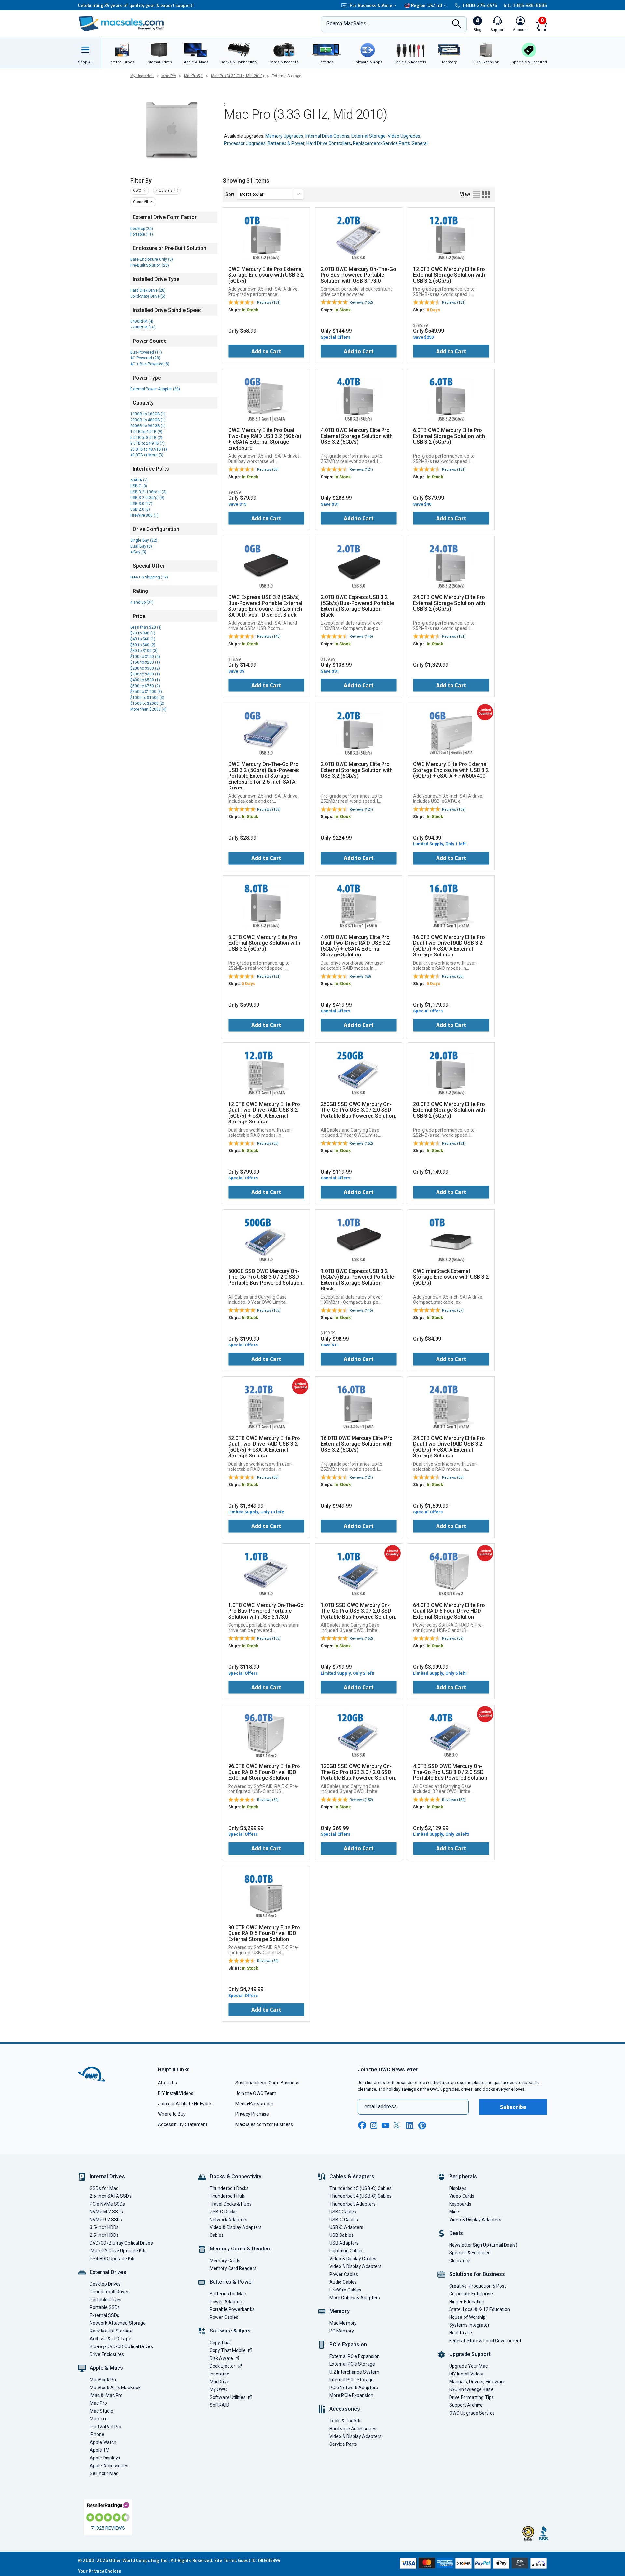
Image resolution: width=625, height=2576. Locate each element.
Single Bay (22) (144, 540)
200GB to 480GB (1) (148, 420)
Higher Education (467, 2302)
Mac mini (99, 2419)
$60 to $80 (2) (143, 645)
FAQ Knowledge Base (471, 2389)
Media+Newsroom (254, 2104)
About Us (167, 2083)
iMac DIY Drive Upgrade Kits (118, 2251)
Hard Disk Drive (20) (148, 290)
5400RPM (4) (142, 321)
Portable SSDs (105, 2307)
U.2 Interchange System (354, 2372)
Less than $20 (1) (146, 627)
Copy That (220, 2343)
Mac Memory (343, 2323)
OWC (137, 191)
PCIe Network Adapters (354, 2388)
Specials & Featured (470, 2253)
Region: (427, 5)
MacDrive (219, 2382)
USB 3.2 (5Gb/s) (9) (147, 498)
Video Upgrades (404, 136)
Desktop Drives (105, 2284)
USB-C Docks (223, 2212)
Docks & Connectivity (236, 2176)
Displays (458, 2188)
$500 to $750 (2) (145, 686)
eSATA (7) (139, 480)
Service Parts (343, 2444)
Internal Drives (107, 2176)
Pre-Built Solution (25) (150, 265)
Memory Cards (225, 2261)
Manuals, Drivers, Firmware (477, 2382)
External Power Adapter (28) (155, 389)
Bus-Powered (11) (146, 352)
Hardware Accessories (353, 2429)
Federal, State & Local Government (485, 2341)
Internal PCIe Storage (352, 2380)
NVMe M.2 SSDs (106, 2212)
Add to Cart (266, 351)
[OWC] (121, 24)
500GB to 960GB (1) (148, 426)
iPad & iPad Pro (106, 2427)
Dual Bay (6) (141, 546)
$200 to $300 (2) (145, 668)
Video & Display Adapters (236, 2227)
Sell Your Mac (104, 2473)
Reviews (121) (269, 303)
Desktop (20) (142, 229)
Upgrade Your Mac (468, 2366)
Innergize (219, 2374)
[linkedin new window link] (410, 2125)
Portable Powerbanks (232, 2309)
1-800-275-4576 (480, 5)
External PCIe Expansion (354, 2356)
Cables (217, 2235)
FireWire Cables (345, 2290)
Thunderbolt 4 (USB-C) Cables (361, 2196)
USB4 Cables (343, 2212)
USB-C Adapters (346, 2227)
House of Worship (467, 2317)
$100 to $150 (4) (145, 657)
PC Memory (342, 2331)
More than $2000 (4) (148, 709)
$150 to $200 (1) (145, 662)
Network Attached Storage (118, 2323)
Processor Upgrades (245, 143)
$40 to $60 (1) (143, 639)
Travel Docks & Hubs (231, 2204)
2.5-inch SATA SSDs (111, 2196)
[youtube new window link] (385, 2125)
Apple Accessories (109, 2466)
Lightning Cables (347, 2251)
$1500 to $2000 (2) (147, 703)
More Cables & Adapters (355, 2298)
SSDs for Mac (104, 2188)
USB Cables (341, 2235)
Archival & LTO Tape (111, 2339)
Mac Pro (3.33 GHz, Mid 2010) (237, 76)
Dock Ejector (222, 2366)
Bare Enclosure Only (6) (152, 259)
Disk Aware (221, 2358)
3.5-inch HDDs (104, 2227)
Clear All (141, 202)
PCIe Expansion (348, 2344)
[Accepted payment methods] (472, 2564)
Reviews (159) (454, 809)
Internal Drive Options (327, 136)
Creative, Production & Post (478, 2286)
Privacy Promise (252, 2114)
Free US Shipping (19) (149, 577)
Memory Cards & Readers (241, 2249)
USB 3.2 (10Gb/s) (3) (148, 492)
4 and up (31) (142, 602)
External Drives (108, 2272)
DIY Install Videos (176, 2093)
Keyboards (460, 2204)
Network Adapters (229, 2220)
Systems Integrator (469, 2325)
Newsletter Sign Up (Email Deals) (483, 2245)
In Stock (250, 310)
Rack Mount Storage (111, 2331)
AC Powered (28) (145, 358)
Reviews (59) (453, 1639)
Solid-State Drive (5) (148, 296)
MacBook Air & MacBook (115, 2388)
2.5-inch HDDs (104, 2235)
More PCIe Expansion (351, 2395)
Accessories (345, 2409)
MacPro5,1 (194, 76)
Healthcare (461, 2333)
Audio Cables (343, 2282)
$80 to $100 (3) (144, 651)
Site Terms (226, 2561)
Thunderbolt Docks (229, 2188)
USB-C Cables (344, 2220)
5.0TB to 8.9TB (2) (146, 438)
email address (381, 2106)
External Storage (368, 136)
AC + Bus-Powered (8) (150, 364)
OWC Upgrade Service (472, 2413)
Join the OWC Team (256, 2093)
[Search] (457, 24)
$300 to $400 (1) (145, 674)
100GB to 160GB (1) (148, 414)
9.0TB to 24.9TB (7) (147, 443)
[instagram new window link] (374, 2125)
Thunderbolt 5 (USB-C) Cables (361, 2188)
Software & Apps (230, 2331)
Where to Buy (172, 2114)
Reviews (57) (453, 1310)
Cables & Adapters (352, 2176)
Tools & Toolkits (346, 2421)
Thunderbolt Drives (110, 2292)
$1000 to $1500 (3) (147, 698)
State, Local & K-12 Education (480, 2309)
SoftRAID (219, 2405)
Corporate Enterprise (471, 2294)
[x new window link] (398, 2125)
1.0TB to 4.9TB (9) (146, 432)
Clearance (460, 2261)
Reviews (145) (269, 637)
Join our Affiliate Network (185, 2104)
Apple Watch (103, 2442)
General (420, 143)
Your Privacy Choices (100, 2571)
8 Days (433, 310)
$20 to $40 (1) (143, 633)
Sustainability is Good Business (267, 2083)
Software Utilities (228, 2397)
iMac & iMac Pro (106, 2395)
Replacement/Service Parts (381, 143)
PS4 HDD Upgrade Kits (113, 2259)
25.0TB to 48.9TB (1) (149, 449)
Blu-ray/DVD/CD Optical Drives (121, 2346)
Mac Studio (102, 2411)
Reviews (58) (268, 470)
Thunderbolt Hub (227, 2196)
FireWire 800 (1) (144, 515)
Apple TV (99, 2450)
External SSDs (104, 2315)
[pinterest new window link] (422, 2125)
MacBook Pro (104, 2380)
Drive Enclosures (107, 2354)
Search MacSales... (348, 24)
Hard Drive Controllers (329, 143)
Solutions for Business (477, 2274)
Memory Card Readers (233, 2268)
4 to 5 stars (164, 191)
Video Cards (462, 2196)
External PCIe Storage (352, 2364)
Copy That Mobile (228, 2350)
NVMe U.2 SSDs (106, 2220)
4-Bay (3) (138, 552)
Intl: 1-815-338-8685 (525, 5)
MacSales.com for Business (264, 2124)
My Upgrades (142, 76)
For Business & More (371, 5)
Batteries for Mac (228, 2294)
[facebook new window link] (362, 2125)
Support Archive (466, 2405)
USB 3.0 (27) (141, 504)
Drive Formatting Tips (472, 2397)
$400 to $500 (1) (145, 680)
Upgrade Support (470, 2354)
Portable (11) (142, 234)
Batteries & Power (286, 143)
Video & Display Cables (353, 2259)
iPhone (97, 2434)
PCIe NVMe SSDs (107, 2204)
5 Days (249, 984)
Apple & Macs (106, 2368)
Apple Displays (105, 2458)
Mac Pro (169, 76)
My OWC (218, 2389)
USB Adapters (344, 2243)
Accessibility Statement (183, 2124)
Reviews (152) (361, 303)
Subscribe (513, 2107)
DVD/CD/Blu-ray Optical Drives (121, 2243)
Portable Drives (106, 2300)
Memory (340, 2311)
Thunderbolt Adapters (353, 2204)
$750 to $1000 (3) (146, 692)
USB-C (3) (139, 486)
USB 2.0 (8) (140, 509)
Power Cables (224, 2317)
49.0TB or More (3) (147, 455)
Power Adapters (227, 2302)
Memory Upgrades (284, 136)
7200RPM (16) (143, 327)
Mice (454, 2212)
